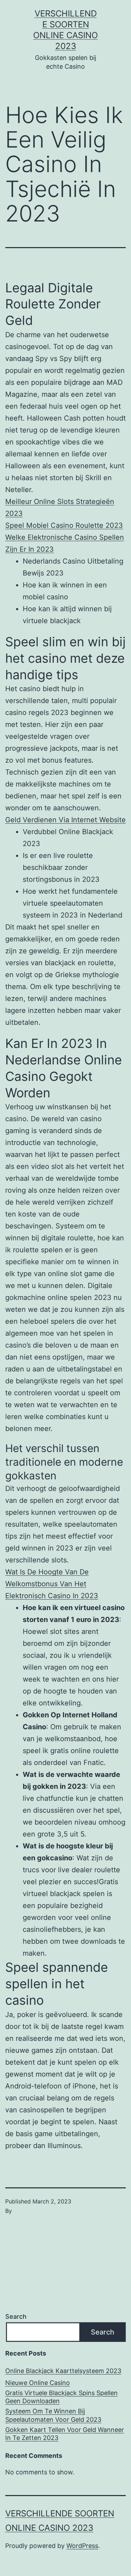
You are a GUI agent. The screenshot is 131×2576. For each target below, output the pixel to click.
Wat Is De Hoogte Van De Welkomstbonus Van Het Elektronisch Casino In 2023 (52, 1584)
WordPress (82, 2546)
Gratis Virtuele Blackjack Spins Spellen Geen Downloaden (61, 2397)
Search (16, 2316)
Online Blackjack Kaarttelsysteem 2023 (63, 2371)
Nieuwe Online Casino (38, 2383)
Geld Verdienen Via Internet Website (65, 820)
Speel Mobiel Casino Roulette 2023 (64, 525)
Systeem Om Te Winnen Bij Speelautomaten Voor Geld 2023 (53, 2415)
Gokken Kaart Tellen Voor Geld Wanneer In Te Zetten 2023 (65, 2434)
